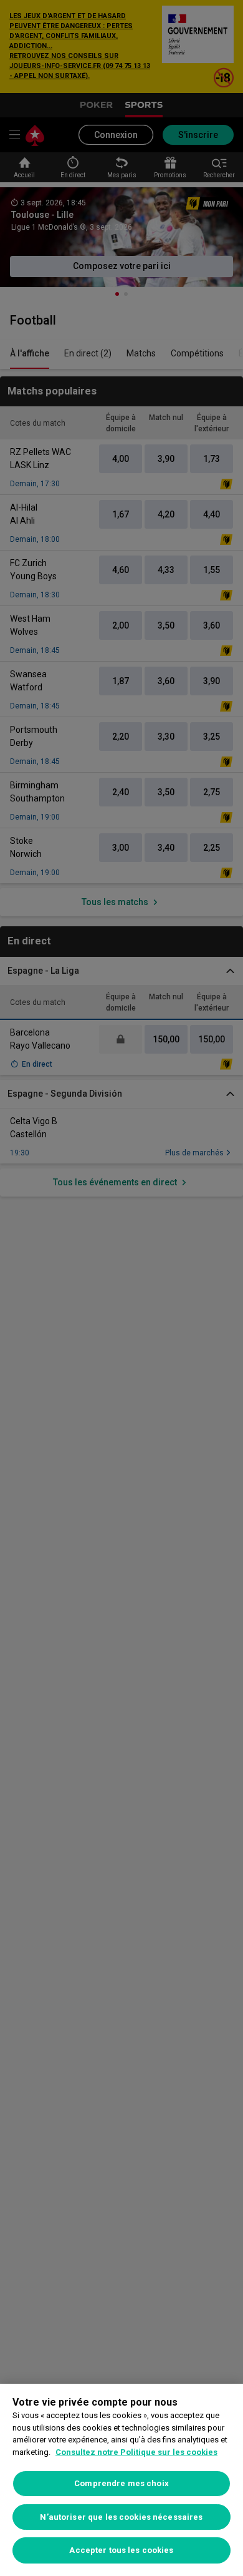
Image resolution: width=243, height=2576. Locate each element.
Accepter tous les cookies (121, 2550)
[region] (121, 2480)
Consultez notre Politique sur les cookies (136, 2452)
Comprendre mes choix (121, 2483)
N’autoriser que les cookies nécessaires (121, 2517)
